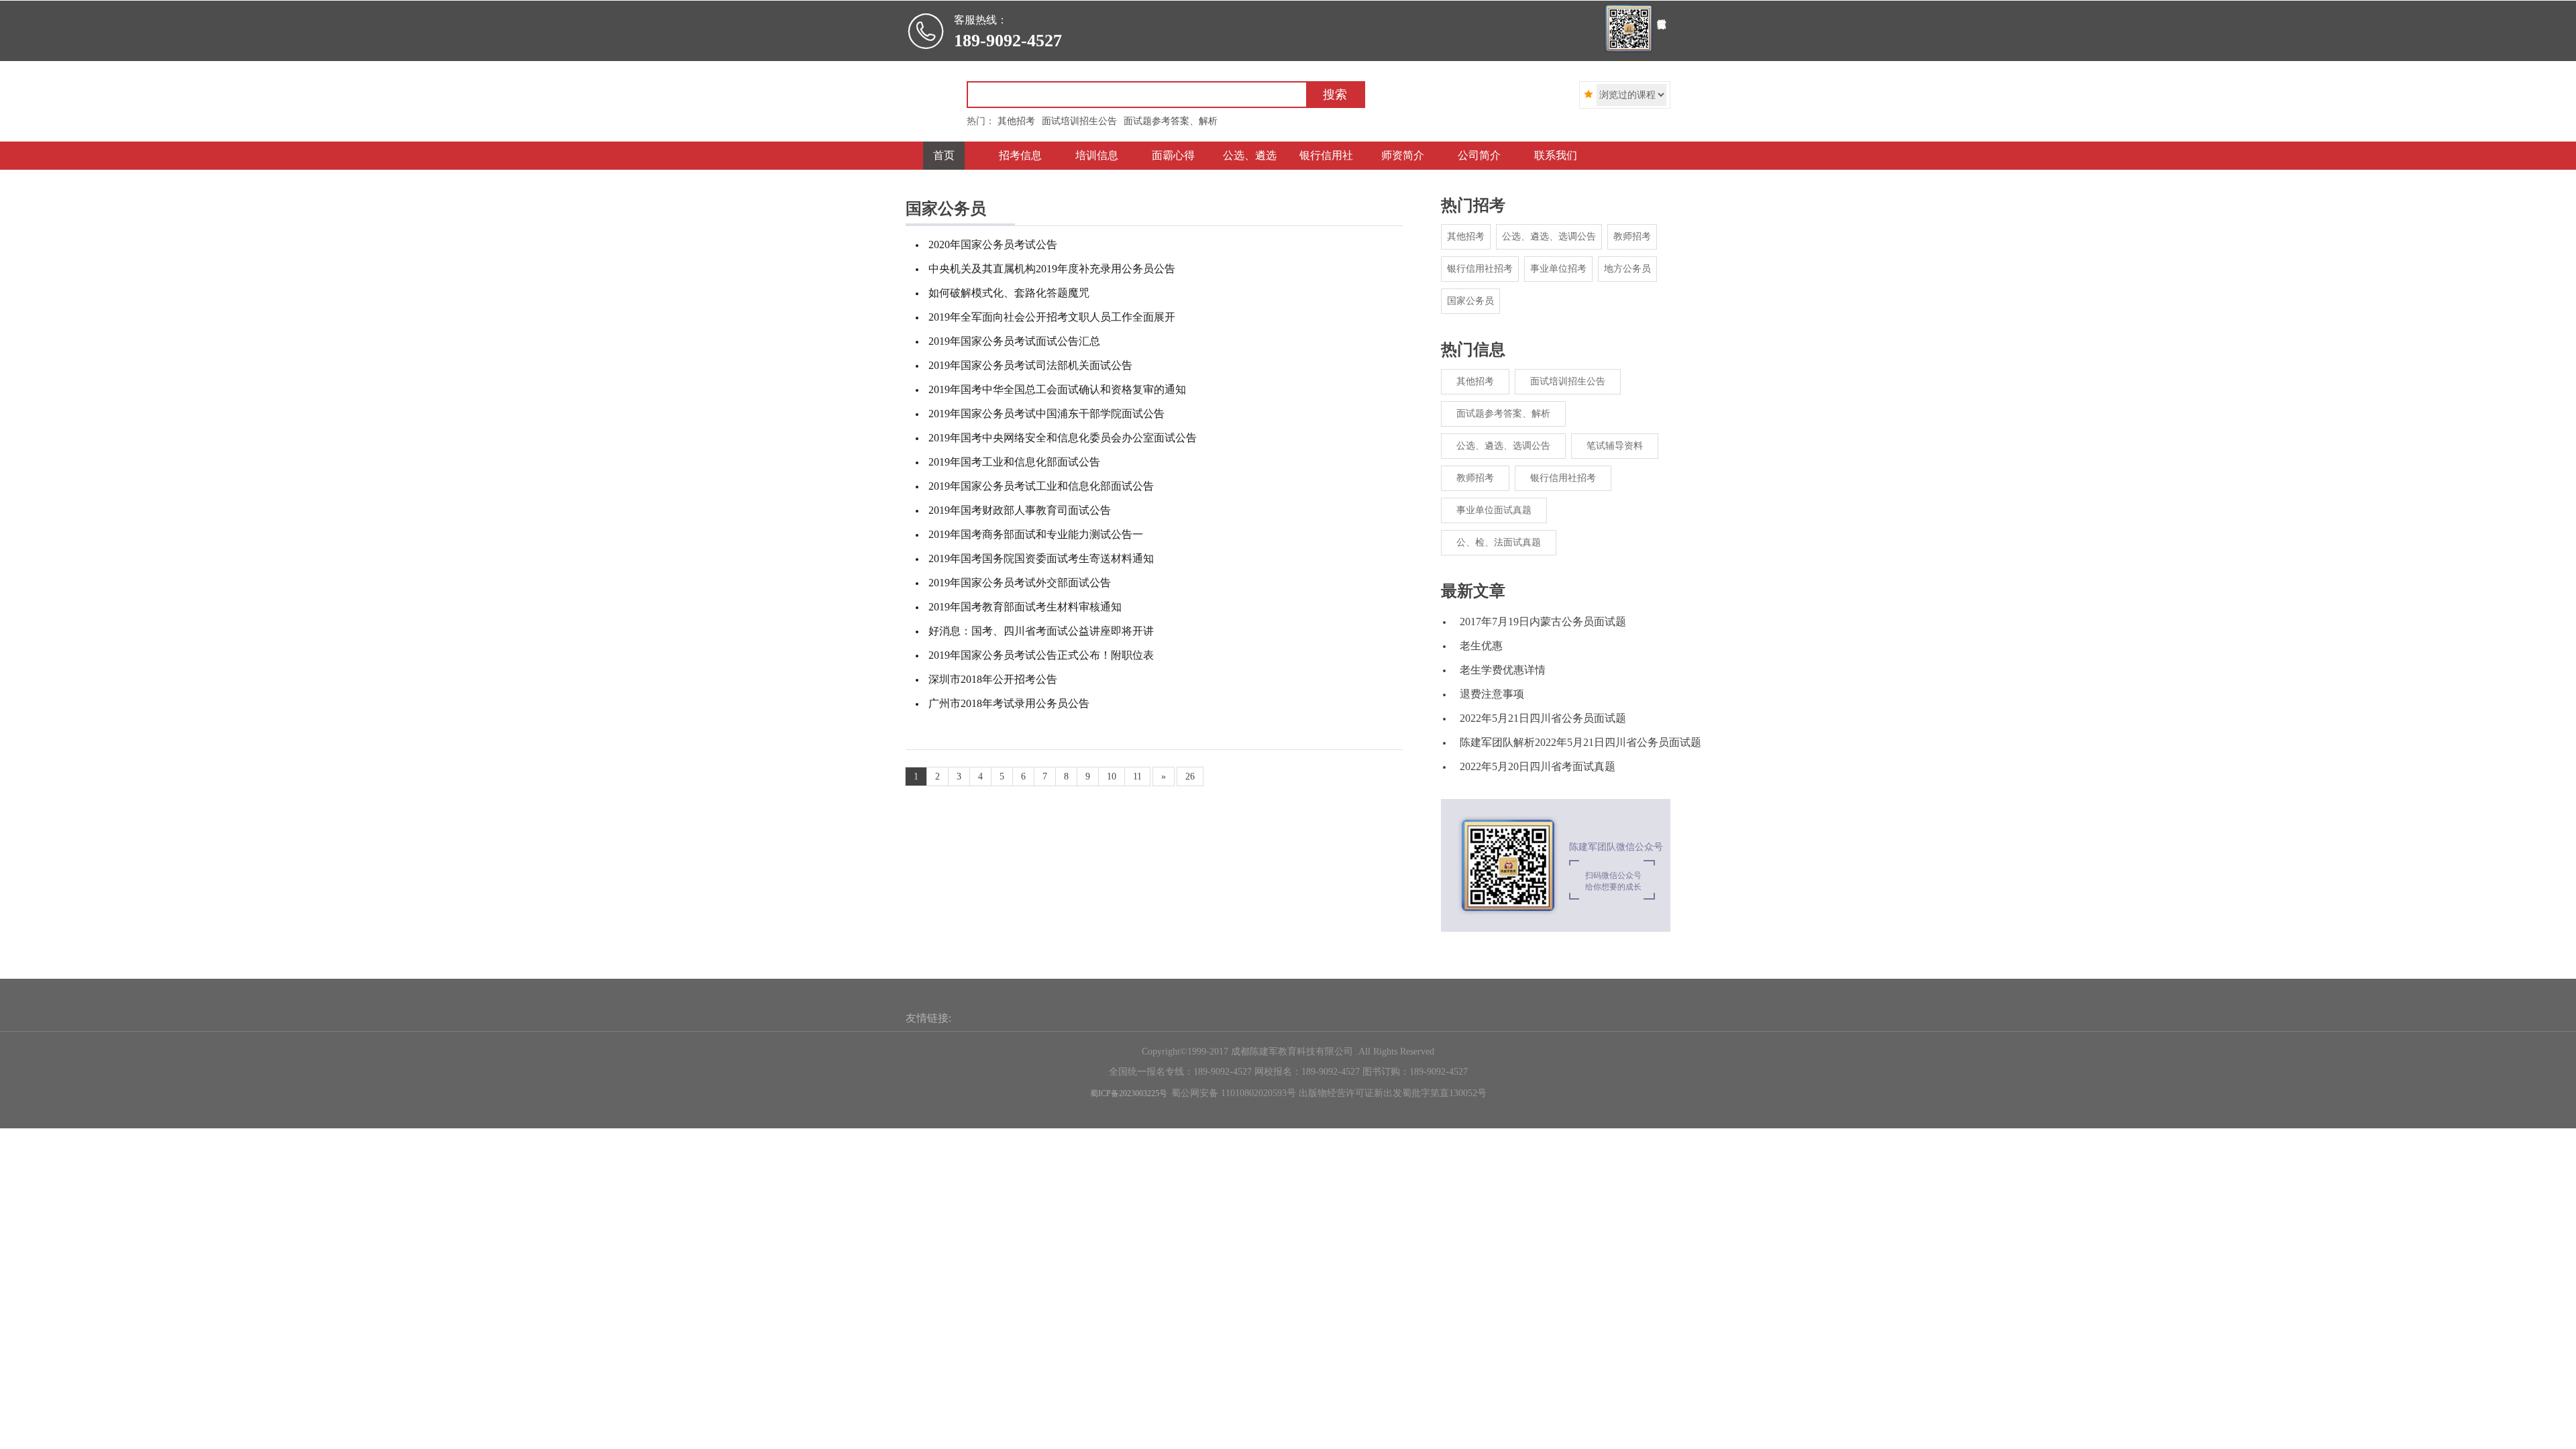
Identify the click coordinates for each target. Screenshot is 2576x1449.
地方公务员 (1627, 269)
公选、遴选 (1250, 155)
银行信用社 (1326, 155)
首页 (944, 155)
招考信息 (1020, 155)
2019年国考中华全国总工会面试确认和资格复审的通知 (1057, 389)
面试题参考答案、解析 (1503, 414)
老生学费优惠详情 (1503, 670)
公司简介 (1479, 155)
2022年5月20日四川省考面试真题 (1538, 766)
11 (1137, 776)
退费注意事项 (1492, 694)
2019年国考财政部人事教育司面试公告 (1020, 510)
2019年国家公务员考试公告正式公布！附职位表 (1041, 655)
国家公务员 (1470, 301)
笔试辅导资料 (1615, 446)
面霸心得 (1173, 155)
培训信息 (1097, 155)
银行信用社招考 (1480, 269)
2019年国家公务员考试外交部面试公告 (1020, 583)
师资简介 (1403, 155)
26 (1190, 776)
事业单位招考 (1558, 269)
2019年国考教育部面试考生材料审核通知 (1025, 607)
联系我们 (1556, 155)
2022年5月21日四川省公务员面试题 (1543, 718)
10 (1112, 776)
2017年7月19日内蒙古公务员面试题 (1543, 622)
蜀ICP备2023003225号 (1129, 1093)
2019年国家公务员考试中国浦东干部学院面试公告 (1046, 414)
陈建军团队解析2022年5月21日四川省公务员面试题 (1580, 742)
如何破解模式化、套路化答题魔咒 (1009, 293)
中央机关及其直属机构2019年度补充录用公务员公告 (1052, 269)
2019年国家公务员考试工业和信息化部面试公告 (1041, 486)
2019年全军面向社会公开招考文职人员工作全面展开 (1052, 317)
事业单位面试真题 (1494, 510)
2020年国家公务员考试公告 (993, 245)
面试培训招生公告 (1568, 381)
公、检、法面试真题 (1499, 542)
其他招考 (1466, 236)
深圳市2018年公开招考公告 (993, 679)
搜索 (1335, 95)
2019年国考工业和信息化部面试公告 (1014, 462)
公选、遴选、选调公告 (1549, 236)
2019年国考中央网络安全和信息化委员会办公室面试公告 (1063, 438)
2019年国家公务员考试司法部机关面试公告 (1030, 365)
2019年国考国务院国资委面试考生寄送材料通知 (1041, 558)
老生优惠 (1481, 646)
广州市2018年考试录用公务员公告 (1009, 703)
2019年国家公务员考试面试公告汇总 (1014, 341)
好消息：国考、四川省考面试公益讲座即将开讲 (1041, 631)
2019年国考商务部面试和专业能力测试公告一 (1036, 534)
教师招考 (1632, 236)
